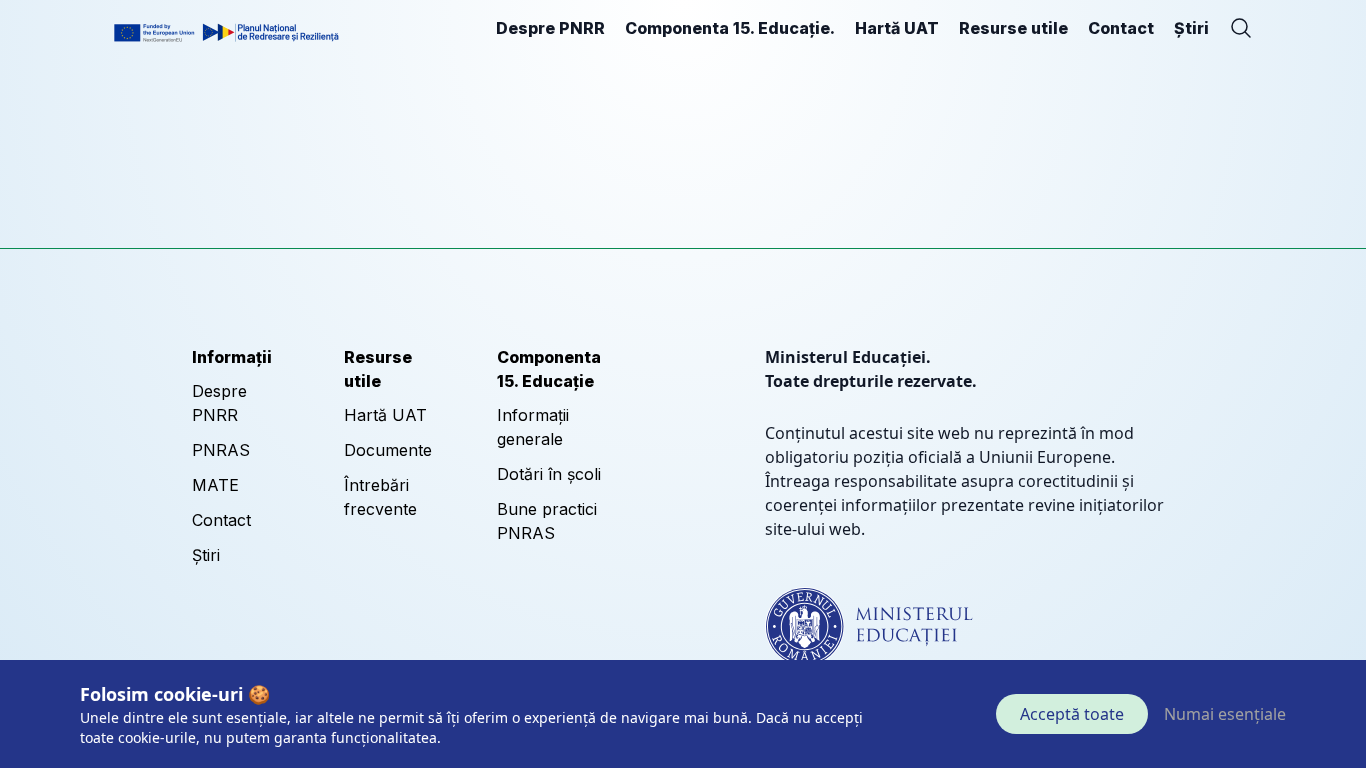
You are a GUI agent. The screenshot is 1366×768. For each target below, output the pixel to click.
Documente (388, 450)
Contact (1121, 28)
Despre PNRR (550, 28)
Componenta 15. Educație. (730, 28)
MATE (215, 485)
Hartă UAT (897, 28)
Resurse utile (1013, 28)
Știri (1191, 28)
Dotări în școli (549, 474)
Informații (232, 357)
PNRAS (221, 450)
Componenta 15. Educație (549, 369)
